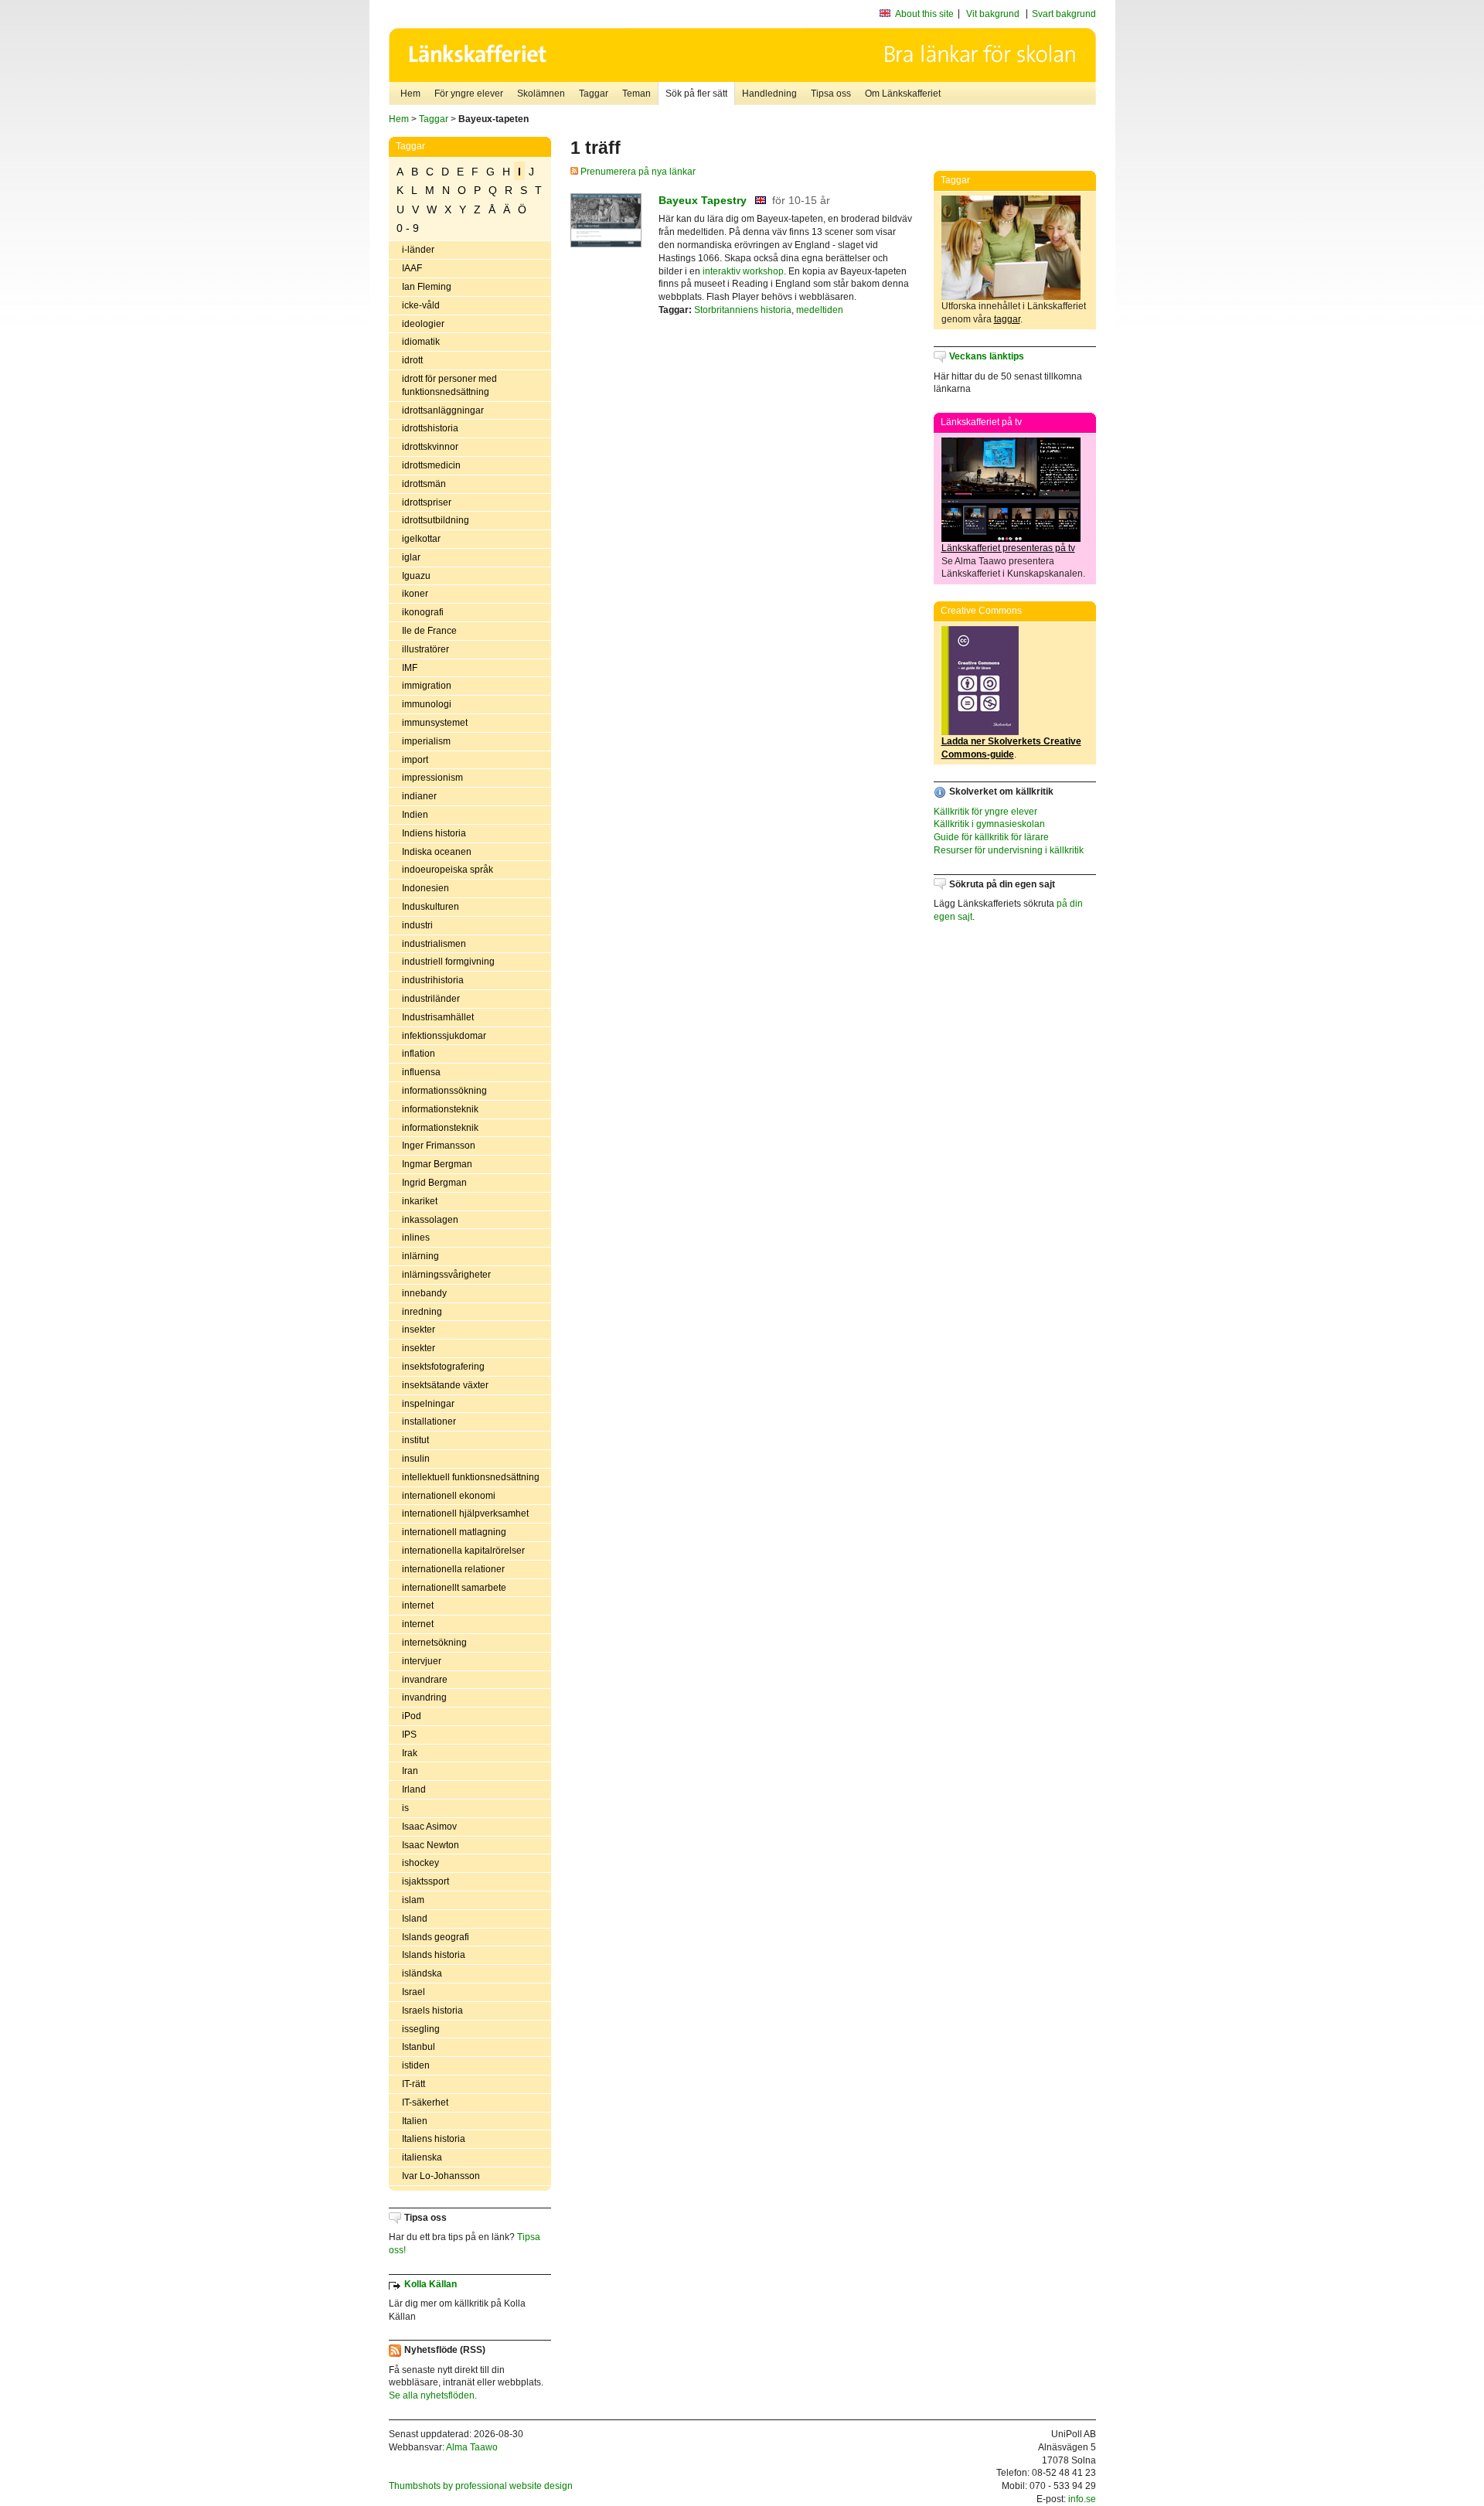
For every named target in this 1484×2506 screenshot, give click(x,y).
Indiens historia (434, 833)
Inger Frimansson (439, 1146)
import (415, 760)
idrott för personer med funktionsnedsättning (449, 385)
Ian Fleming (427, 287)
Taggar (594, 94)
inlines (416, 1238)
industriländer (431, 999)
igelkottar (421, 539)
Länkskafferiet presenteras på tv (1008, 548)
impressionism (432, 778)
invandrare (425, 1680)
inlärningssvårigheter (446, 1275)
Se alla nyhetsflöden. (433, 2395)
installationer (429, 1422)
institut (415, 1440)
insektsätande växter (445, 1385)
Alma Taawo (472, 2447)
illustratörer (425, 649)
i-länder (418, 250)
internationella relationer (453, 1569)
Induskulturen (431, 907)
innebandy (424, 1293)
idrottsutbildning (436, 520)
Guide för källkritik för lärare (991, 837)
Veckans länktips (987, 356)
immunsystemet (435, 723)
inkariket (420, 1201)
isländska (422, 1973)
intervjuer (422, 1661)
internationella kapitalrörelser (463, 1551)
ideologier (423, 324)
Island (415, 1919)
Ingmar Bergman (437, 1164)
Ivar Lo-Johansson (441, 2176)
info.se (1082, 2499)
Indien (415, 815)
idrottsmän (424, 484)
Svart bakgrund (1064, 14)
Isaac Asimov (429, 1827)
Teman (636, 94)
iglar (411, 557)
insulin (416, 1459)
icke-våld (421, 305)
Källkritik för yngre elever (985, 812)
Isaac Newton (431, 1845)
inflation (419, 1054)
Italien (415, 2121)
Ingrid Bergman (434, 1183)
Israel (414, 1992)
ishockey (420, 1863)
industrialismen (434, 944)
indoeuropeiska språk (448, 870)
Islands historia (434, 1955)
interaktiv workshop (743, 271)
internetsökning (434, 1643)
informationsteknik (440, 1109)
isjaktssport (425, 1881)
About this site (924, 14)
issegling (421, 2029)
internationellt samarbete (454, 1588)
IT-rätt (414, 2084)
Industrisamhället (438, 1017)
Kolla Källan (431, 2284)
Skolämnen (541, 94)
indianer (419, 796)
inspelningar (428, 1404)
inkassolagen (430, 1220)
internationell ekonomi (449, 1496)
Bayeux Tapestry (703, 200)
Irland (414, 1789)
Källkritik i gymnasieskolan (989, 824)
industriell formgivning (448, 962)
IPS (409, 1735)
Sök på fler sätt (696, 94)
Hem (410, 94)
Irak (410, 1753)
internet (418, 1605)
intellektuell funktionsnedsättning (471, 1477)
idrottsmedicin (431, 465)
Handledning (769, 94)
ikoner (415, 594)
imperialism (426, 741)
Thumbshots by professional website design (481, 2486)
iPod (412, 1716)
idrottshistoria (430, 428)
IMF (410, 668)
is (405, 1808)
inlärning (420, 1256)
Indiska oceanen (437, 852)
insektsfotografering (443, 1367)
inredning (422, 1312)
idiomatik (421, 342)
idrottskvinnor (430, 447)
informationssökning (444, 1091)
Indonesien (425, 888)
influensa (421, 1072)
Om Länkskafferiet (903, 94)
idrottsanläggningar (443, 410)
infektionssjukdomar (444, 1036)
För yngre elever (469, 94)
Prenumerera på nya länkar (637, 172)
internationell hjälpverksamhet (465, 1513)
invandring (424, 1697)
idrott (412, 360)
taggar (1007, 319)
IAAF (412, 268)
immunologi (427, 704)
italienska (422, 2157)
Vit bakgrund (993, 14)
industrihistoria (433, 980)
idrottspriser (427, 502)
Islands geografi (436, 1937)
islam (413, 1900)
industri (417, 925)
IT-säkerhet (425, 2103)
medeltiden (820, 310)
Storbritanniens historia (743, 310)
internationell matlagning (454, 1532)
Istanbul (419, 2047)
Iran (410, 1771)
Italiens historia (434, 2139)
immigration (427, 686)
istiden (416, 2065)
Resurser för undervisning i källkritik (1009, 850)
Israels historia (432, 2011)
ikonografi (423, 612)
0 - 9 (408, 228)
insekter (419, 1330)
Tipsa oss (831, 94)
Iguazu (416, 576)
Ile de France (429, 631)
